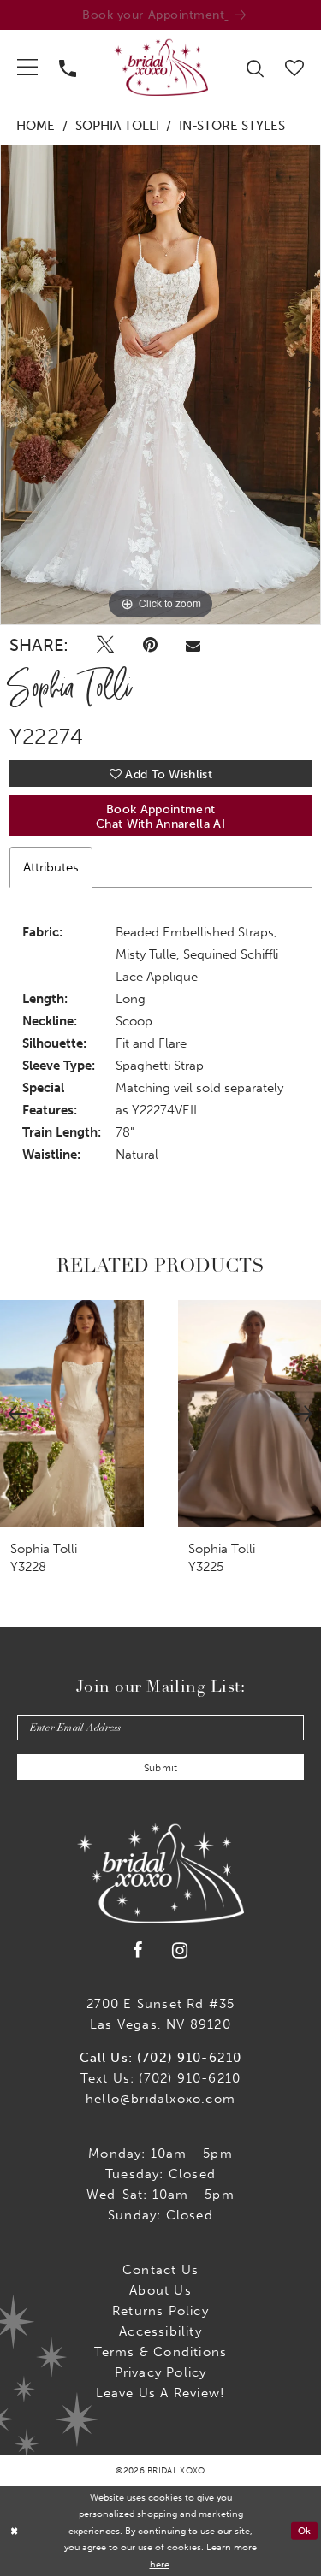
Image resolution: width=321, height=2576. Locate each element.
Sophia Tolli (117, 126)
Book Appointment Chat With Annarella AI (160, 817)
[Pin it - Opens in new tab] (150, 645)
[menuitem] (28, 67)
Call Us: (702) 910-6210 (161, 2058)
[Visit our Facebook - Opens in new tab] (138, 1950)
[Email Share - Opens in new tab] (193, 645)
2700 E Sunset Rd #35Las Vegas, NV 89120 (161, 2014)
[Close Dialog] (14, 2531)
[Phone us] (68, 67)
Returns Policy (160, 2311)
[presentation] (72, 1413)
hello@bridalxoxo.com (160, 2099)
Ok (305, 2531)
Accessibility (160, 2331)
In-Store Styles (232, 126)
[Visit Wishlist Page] (295, 66)
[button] (28, 67)
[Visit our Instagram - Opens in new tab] (180, 1950)
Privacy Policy (161, 2372)
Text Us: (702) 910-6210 (161, 2078)
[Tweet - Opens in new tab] (105, 645)
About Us (160, 2290)
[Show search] (256, 67)
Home (36, 126)
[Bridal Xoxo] (161, 67)
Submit (161, 1768)
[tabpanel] (160, 385)
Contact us (160, 2270)
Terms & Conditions (161, 2352)
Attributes (51, 867)
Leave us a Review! (161, 2393)
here (160, 2564)
